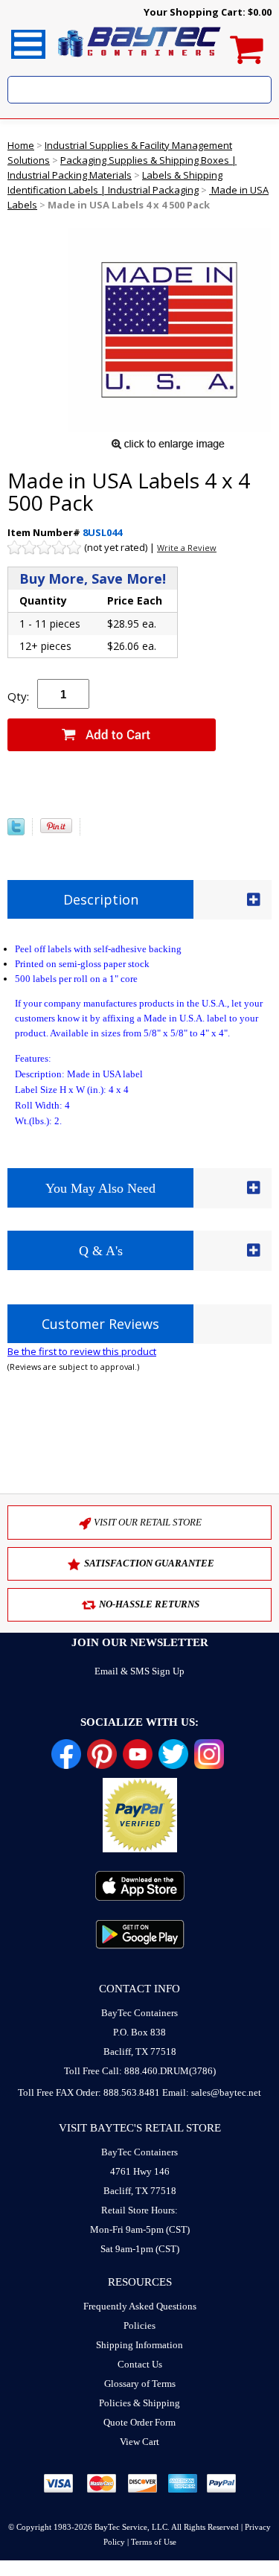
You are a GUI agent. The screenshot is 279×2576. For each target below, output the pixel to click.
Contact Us (140, 2364)
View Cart (139, 2442)
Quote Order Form (139, 2422)
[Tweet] (16, 832)
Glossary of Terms (140, 2384)
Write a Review (187, 548)
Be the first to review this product (82, 1351)
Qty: (18, 696)
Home (21, 145)
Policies (139, 2325)
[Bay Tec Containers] (140, 61)
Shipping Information (139, 2345)
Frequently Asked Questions (140, 2306)
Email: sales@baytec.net (212, 2092)
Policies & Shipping (139, 2403)
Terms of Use (154, 2542)
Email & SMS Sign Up (139, 1671)
